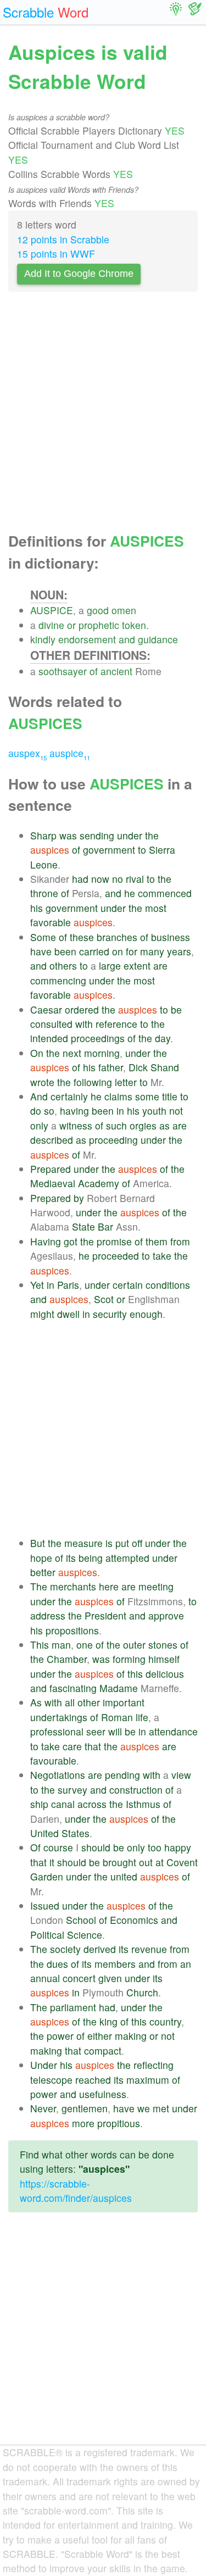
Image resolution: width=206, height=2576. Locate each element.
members (115, 1964)
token (134, 625)
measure (83, 1543)
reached (93, 2080)
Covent (182, 1862)
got (71, 1241)
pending (123, 1775)
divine (51, 625)
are (160, 966)
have (41, 951)
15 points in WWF (56, 254)
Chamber (67, 1659)
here (109, 1586)
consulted (51, 1024)
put (122, 1543)
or (71, 625)
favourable (53, 1760)
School (81, 1920)
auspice (70, 753)
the (152, 835)
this (135, 1674)
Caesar (46, 1009)
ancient (116, 671)
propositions (72, 1630)
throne (44, 893)
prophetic (99, 625)
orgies (143, 1125)
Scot (104, 1299)
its (71, 1558)
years (179, 951)
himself (164, 1659)
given (110, 1978)
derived (100, 1949)
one (85, 1645)
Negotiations (58, 1775)
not (176, 1111)
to (142, 850)
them (157, 1241)
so (49, 1111)
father (111, 1067)
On (37, 1053)
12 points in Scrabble (63, 239)
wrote (42, 1082)
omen (124, 610)
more (83, 2123)
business (171, 937)
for (132, 951)
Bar (105, 1226)
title (170, 1096)
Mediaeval (53, 1183)
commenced (165, 893)
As (36, 1702)
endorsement (87, 639)
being (91, 1558)
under (130, 835)
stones (163, 1645)
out (146, 1862)
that (93, 1746)
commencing (58, 980)
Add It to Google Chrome (79, 274)
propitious (119, 2123)
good (98, 610)
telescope (51, 2080)
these (82, 937)
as (165, 1125)
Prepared (51, 1169)
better (43, 1572)
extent (137, 966)
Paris (68, 1285)
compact (103, 2051)
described (52, 1140)
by (79, 1198)
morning (102, 1053)
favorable (51, 922)
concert (79, 1978)
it (52, 1862)
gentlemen (85, 2108)
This (40, 1645)
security (110, 1314)
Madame (119, 1688)
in (120, 1111)
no (118, 879)
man (61, 1645)
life (142, 1717)
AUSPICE (52, 610)
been (65, 951)
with (84, 1024)
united (124, 1876)
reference (116, 1024)
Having (46, 1241)
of (94, 671)
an (186, 1964)
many (152, 951)
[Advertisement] (103, 415)
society (65, 1949)
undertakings (59, 1717)
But (38, 1543)
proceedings (98, 1038)
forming (129, 1659)
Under (44, 2065)
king (108, 2021)
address (48, 1615)
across (92, 1804)
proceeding (113, 1140)
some (147, 1096)
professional (57, 1731)
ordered (82, 1009)
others (63, 966)
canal (63, 1804)
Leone (44, 864)
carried (94, 951)
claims (118, 1096)
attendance (173, 1731)
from (180, 1241)
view (181, 1775)
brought (119, 1862)
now (100, 879)
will (115, 1731)
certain (128, 1285)
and (127, 639)
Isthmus (143, 1804)
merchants (73, 1586)
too (155, 1847)
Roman (117, 1717)
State (83, 1226)
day (163, 1038)
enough (146, 1314)
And (39, 1096)
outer (134, 1645)
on (118, 951)
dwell (68, 1314)
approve (166, 1615)
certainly (69, 1096)
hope (41, 1558)
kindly (43, 639)
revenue (149, 1949)
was (68, 835)
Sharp (43, 835)
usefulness (103, 2094)
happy (178, 1847)
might (42, 1314)
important (124, 1702)
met (161, 2108)
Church (142, 1992)
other (89, 1702)
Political (47, 1935)
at (160, 1862)
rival (135, 879)
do (36, 1111)
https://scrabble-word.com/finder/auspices (76, 2191)
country (165, 2021)
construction (136, 1790)
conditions (168, 1285)
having (74, 1111)
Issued (45, 1905)
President (105, 1615)
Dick (138, 1067)
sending (97, 835)
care (72, 1746)
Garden (47, 1876)
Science (85, 1935)
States (76, 1833)
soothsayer (63, 671)
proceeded (116, 1256)
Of (35, 1847)
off (137, 1543)
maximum (148, 2080)
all (70, 1702)
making (131, 2036)
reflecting (154, 2065)
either (100, 2036)
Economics (134, 1920)
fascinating (73, 1688)
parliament (73, 2007)
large (110, 966)
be (176, 1009)
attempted (127, 1558)
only (39, 1125)
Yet (37, 1285)
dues (57, 1964)
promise (114, 1241)
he (130, 893)
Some (43, 937)
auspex (27, 753)
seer (96, 1731)
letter (126, 1082)
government (109, 850)
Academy (99, 1183)
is (109, 1543)
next (72, 1053)
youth (154, 1111)
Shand (165, 1067)
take (162, 1256)
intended (49, 1038)
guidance (158, 639)
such (116, 1125)
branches (117, 937)
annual (45, 1978)
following (93, 1082)
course (58, 1847)
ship (39, 1804)
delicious (165, 1674)
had (80, 879)
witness (76, 1125)
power (60, 2036)
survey (73, 1790)
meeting (156, 1586)
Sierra (162, 850)
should (96, 1847)
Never (43, 2108)
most (156, 908)
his (37, 908)
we (144, 2108)
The (39, 1586)
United (44, 1833)
